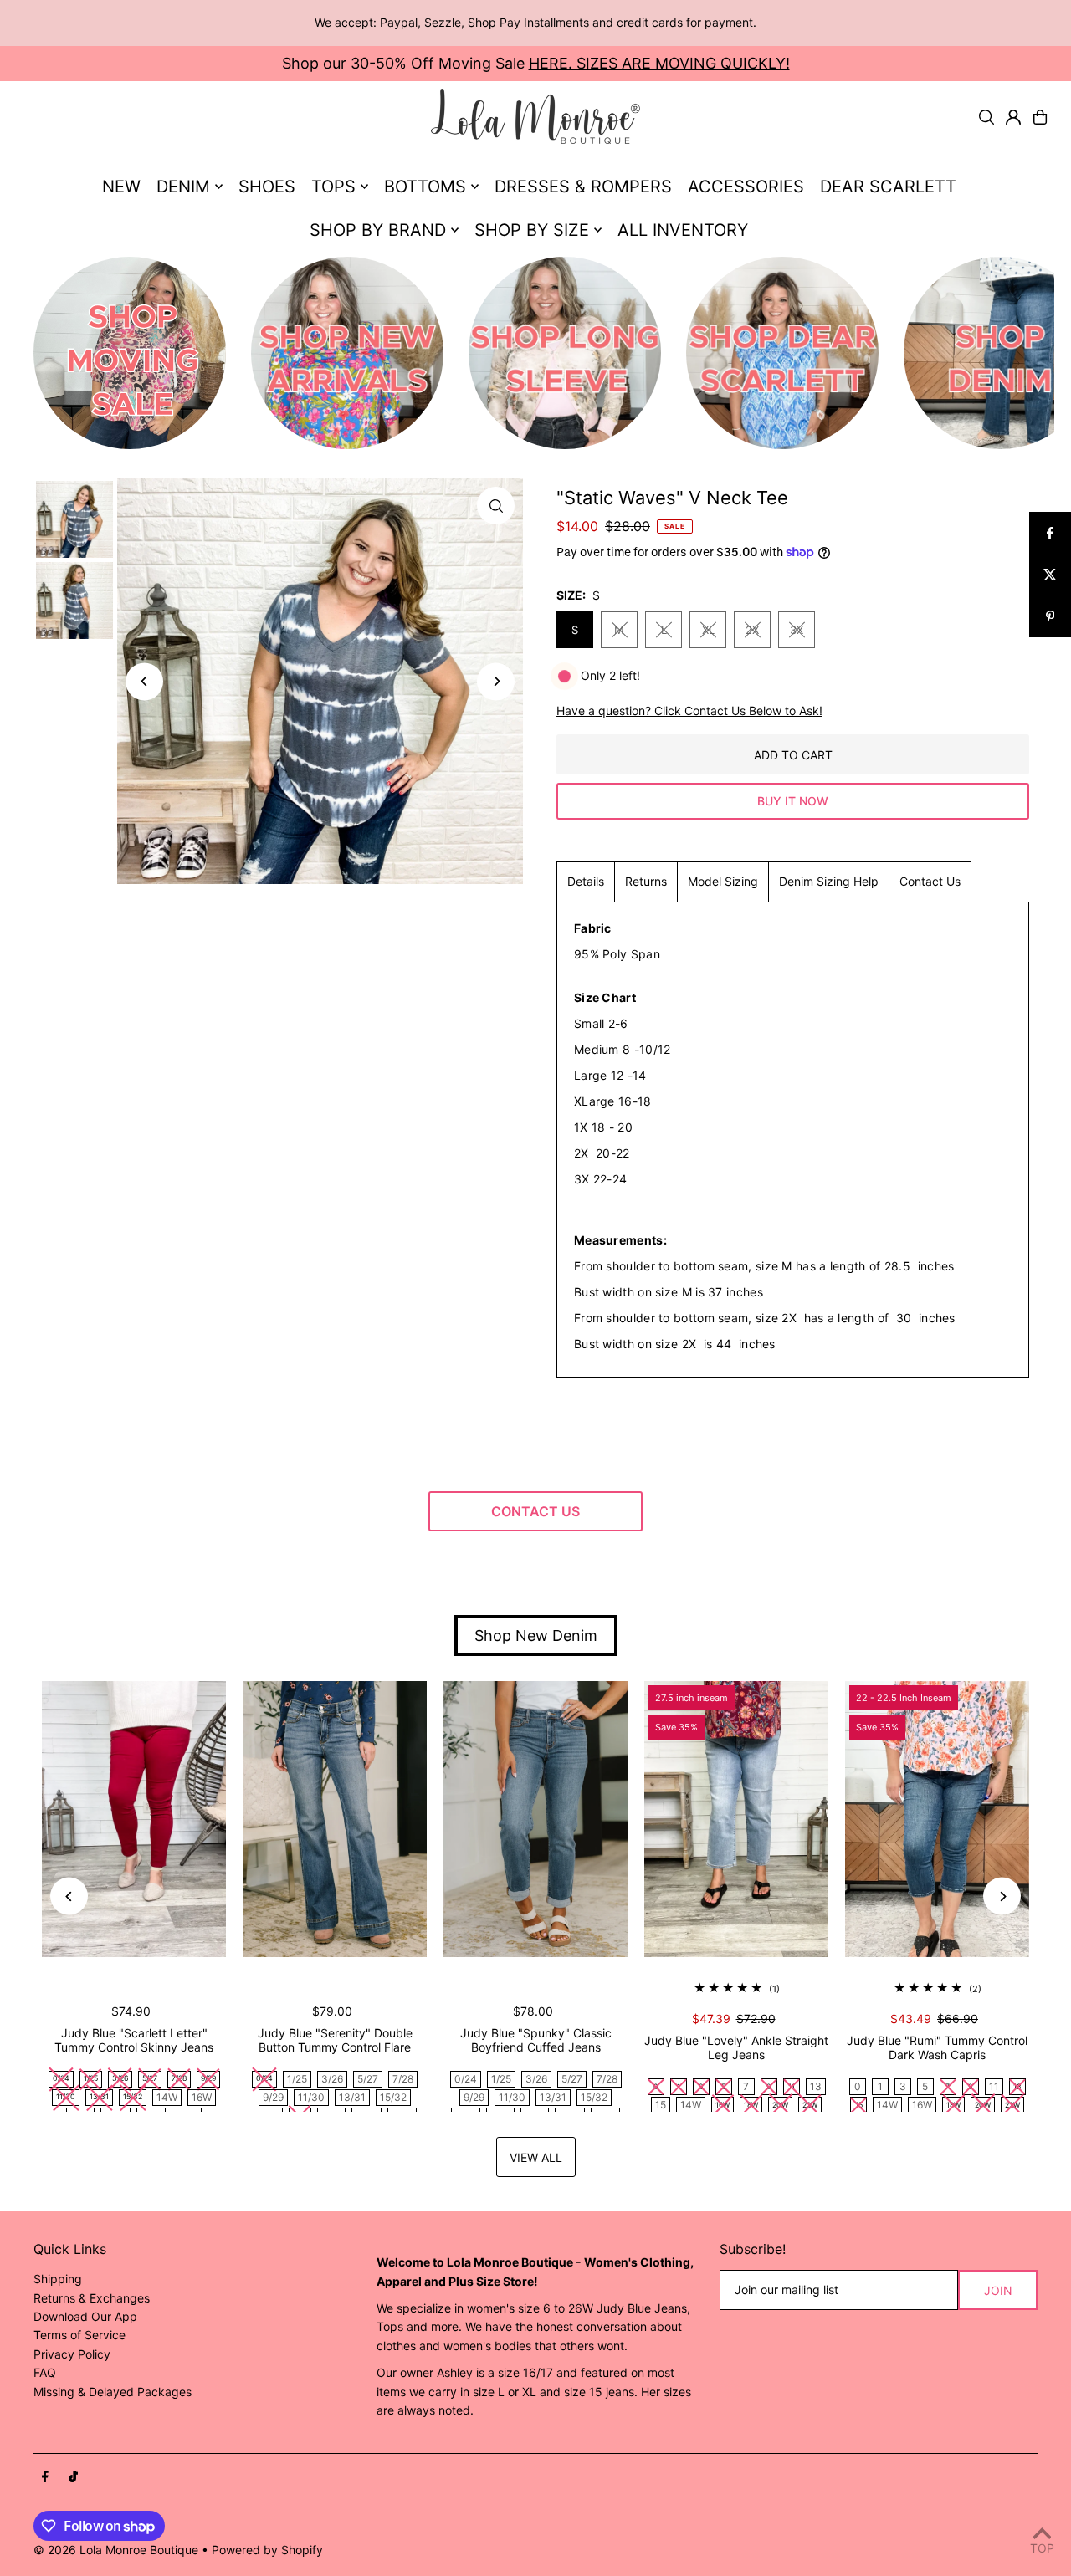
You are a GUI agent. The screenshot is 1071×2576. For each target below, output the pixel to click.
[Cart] (1040, 117)
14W (167, 2097)
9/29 (273, 2097)
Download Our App (85, 2316)
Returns (646, 881)
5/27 (368, 2079)
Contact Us (930, 881)
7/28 (403, 2079)
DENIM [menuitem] (183, 187)
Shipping (58, 2279)
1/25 (297, 2079)
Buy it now (793, 801)
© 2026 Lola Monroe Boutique (116, 2550)
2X (752, 630)
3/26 (332, 2079)
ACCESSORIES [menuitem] (746, 187)
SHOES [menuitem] (267, 187)
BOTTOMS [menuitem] (425, 187)
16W (202, 2097)
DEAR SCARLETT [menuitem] (888, 187)
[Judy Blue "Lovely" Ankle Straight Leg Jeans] (736, 1819)
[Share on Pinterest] (1050, 616)
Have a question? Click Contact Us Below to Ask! (689, 711)
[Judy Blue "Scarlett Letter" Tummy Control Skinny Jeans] (134, 1819)
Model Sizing (723, 881)
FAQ (45, 2372)
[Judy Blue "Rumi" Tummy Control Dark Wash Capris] (937, 1819)
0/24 (466, 2079)
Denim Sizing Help (829, 881)
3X (797, 630)
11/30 (311, 2097)
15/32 (393, 2097)
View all (536, 2157)
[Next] (496, 681)
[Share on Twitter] (1050, 575)
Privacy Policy (72, 2354)
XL (708, 630)
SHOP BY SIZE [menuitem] (532, 230)
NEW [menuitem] (121, 187)
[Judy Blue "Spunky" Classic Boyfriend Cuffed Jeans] (535, 1819)
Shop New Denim (536, 1636)
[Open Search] (986, 117)
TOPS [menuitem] (333, 187)
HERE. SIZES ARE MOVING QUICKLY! (659, 63)
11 (994, 2086)
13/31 (352, 2097)
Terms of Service (79, 2335)
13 (816, 2086)
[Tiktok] (73, 2477)
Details (586, 881)
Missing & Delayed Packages (113, 2392)
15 (661, 2105)
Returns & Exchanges (92, 2298)
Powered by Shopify (267, 2550)
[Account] (1013, 117)
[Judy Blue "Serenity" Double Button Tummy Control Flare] (335, 1819)
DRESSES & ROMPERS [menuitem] (583, 187)
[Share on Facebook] (1050, 533)
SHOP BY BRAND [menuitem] (378, 230)
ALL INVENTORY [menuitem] (683, 230)
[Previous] (144, 681)
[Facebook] (45, 2477)
